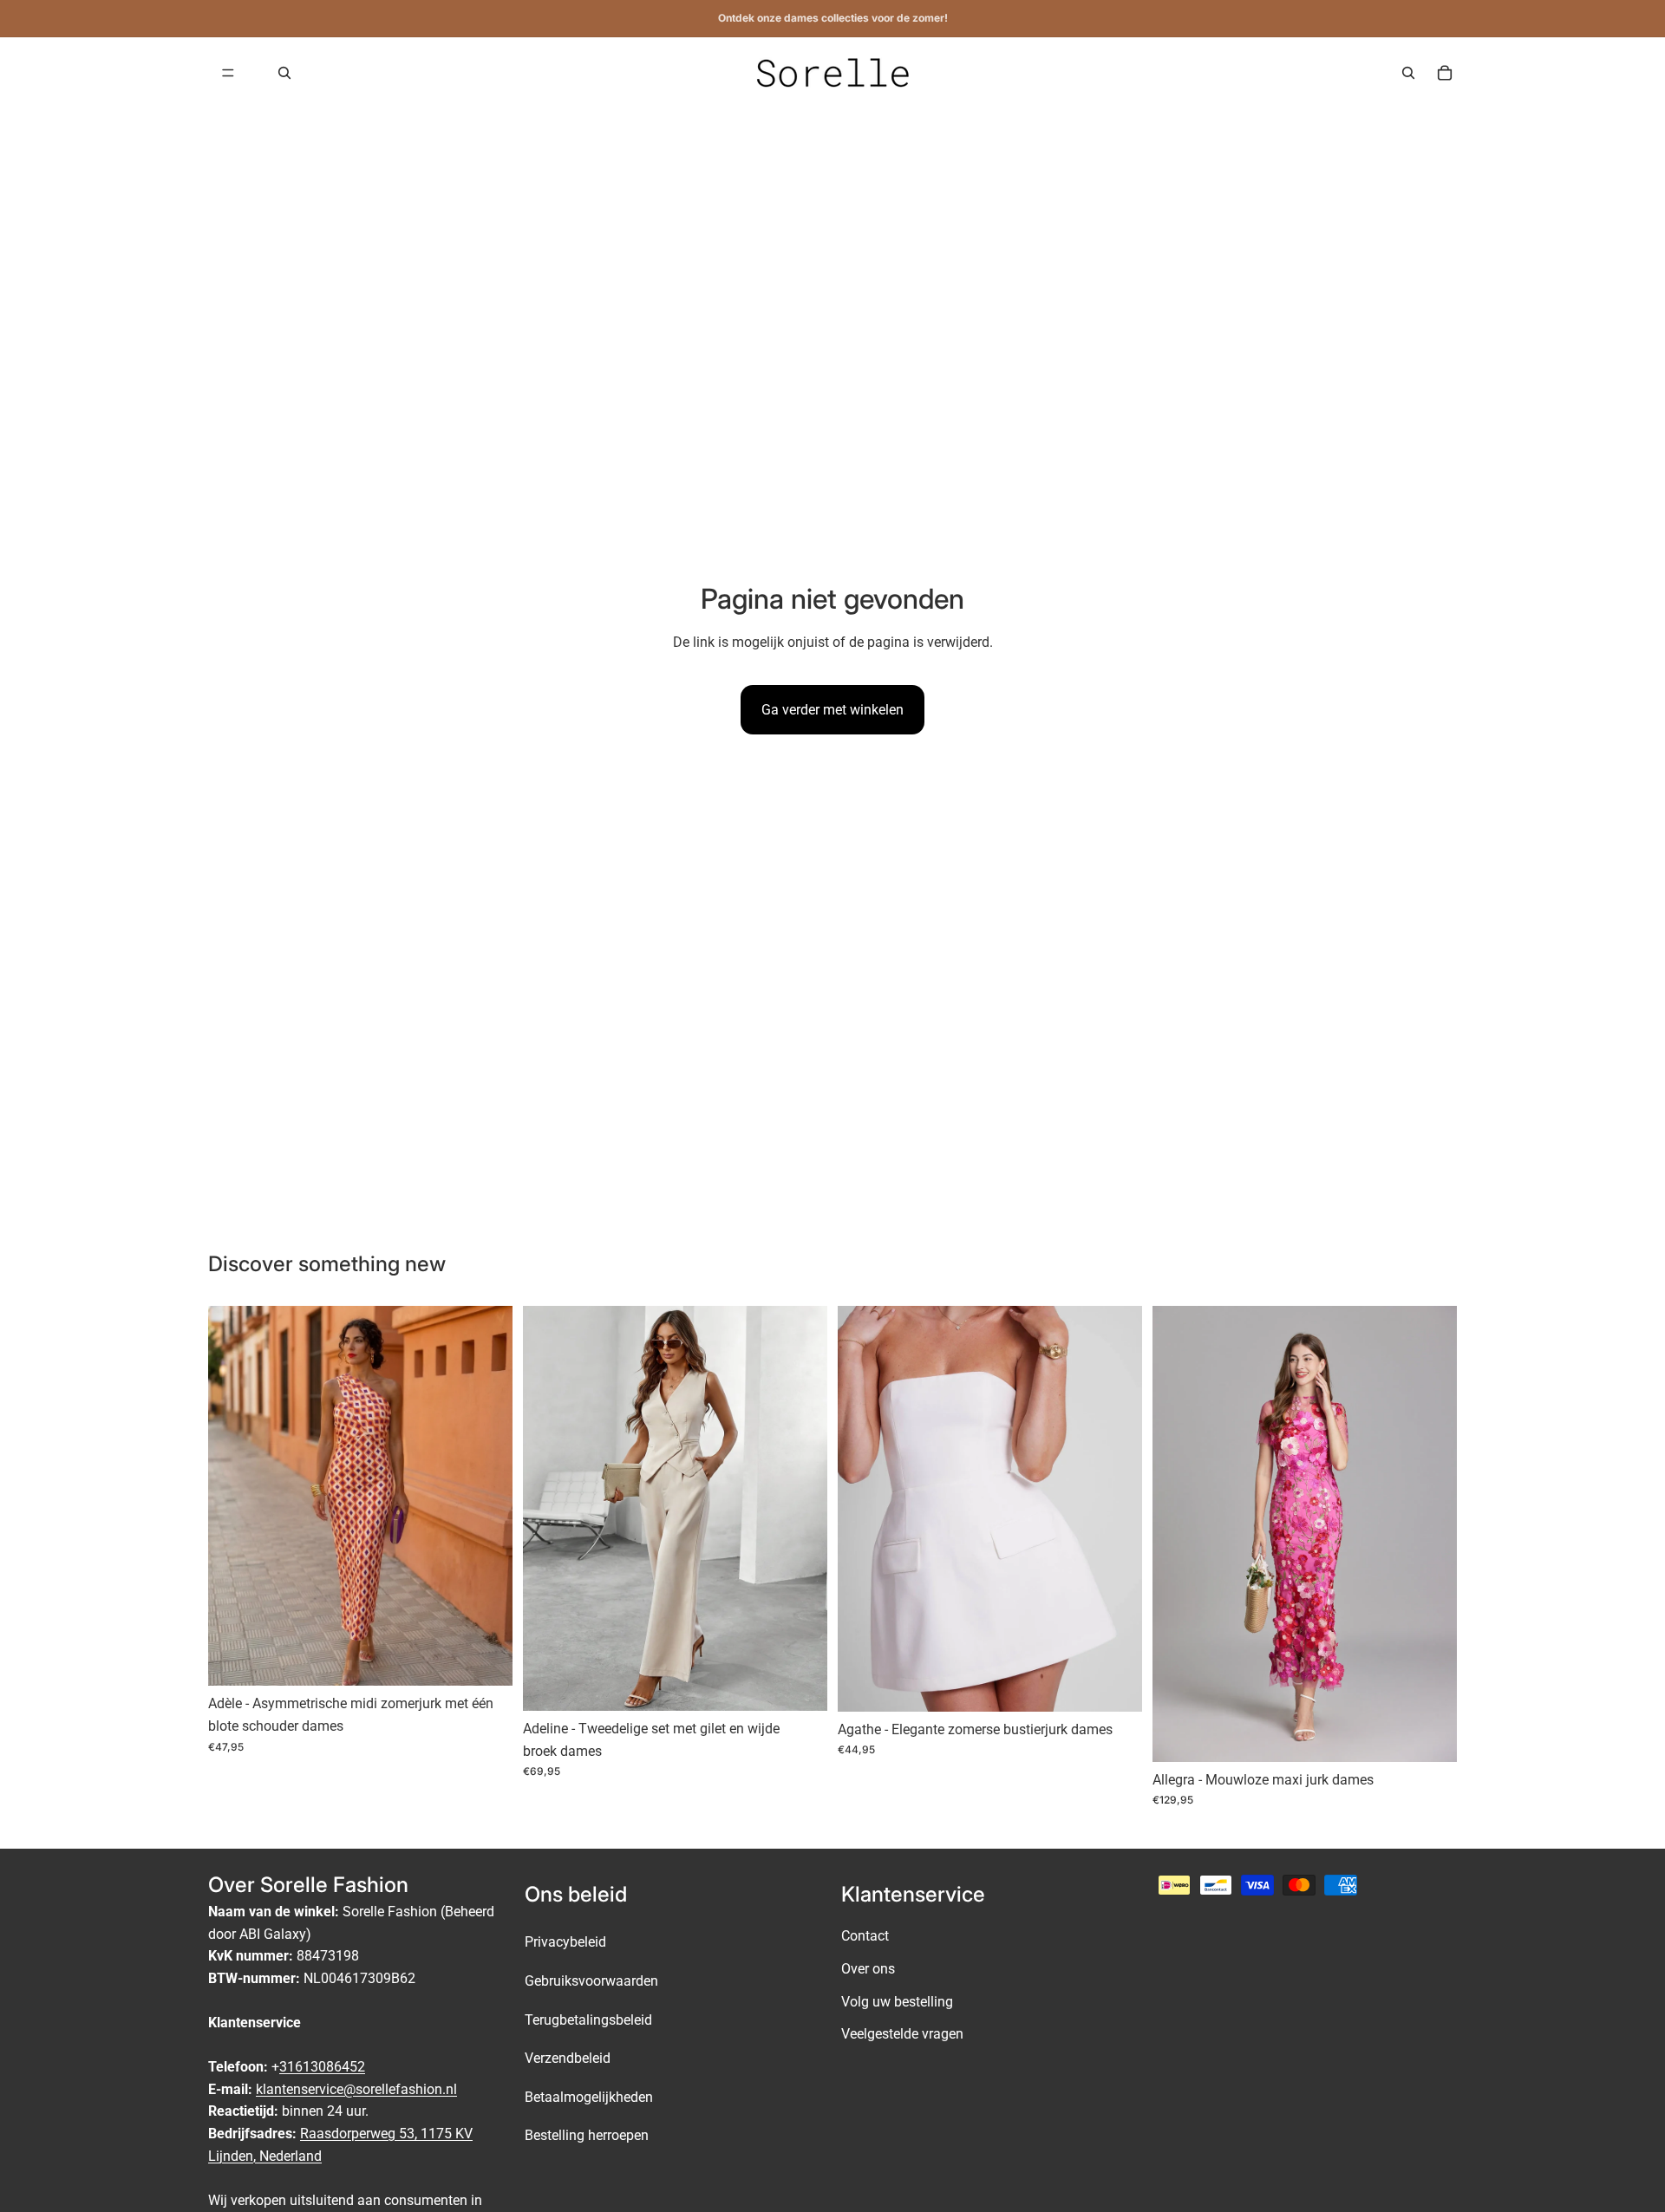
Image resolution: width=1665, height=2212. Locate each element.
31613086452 (322, 2067)
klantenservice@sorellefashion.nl (356, 2088)
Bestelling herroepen (587, 2135)
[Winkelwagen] (1445, 73)
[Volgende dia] (486, 1496)
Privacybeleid (565, 1942)
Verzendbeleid (568, 2058)
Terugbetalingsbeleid (588, 2019)
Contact (865, 1936)
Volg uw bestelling (897, 2001)
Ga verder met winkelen (832, 710)
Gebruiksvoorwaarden (591, 1981)
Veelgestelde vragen (902, 2034)
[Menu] (228, 73)
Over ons (868, 1969)
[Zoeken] (284, 73)
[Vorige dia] (234, 1496)
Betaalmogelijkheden (589, 2096)
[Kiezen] (486, 1660)
